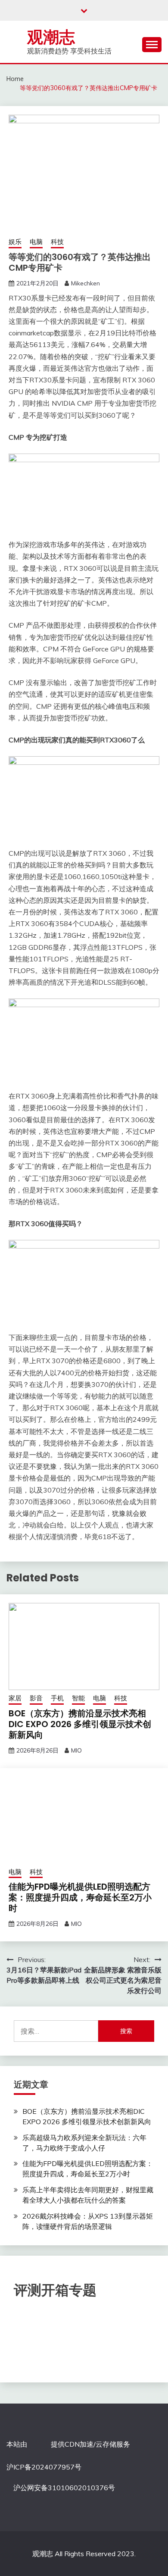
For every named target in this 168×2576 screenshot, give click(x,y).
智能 (78, 1698)
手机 (57, 1698)
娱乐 (15, 242)
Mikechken (86, 283)
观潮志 (51, 37)
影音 (36, 1698)
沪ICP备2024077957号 (44, 2467)
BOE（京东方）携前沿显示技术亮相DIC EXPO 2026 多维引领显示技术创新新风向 (80, 1724)
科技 (57, 242)
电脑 (36, 242)
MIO (76, 1750)
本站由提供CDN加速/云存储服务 (68, 2444)
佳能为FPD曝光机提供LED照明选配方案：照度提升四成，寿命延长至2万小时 (80, 1897)
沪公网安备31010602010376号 (64, 2488)
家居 (15, 1698)
